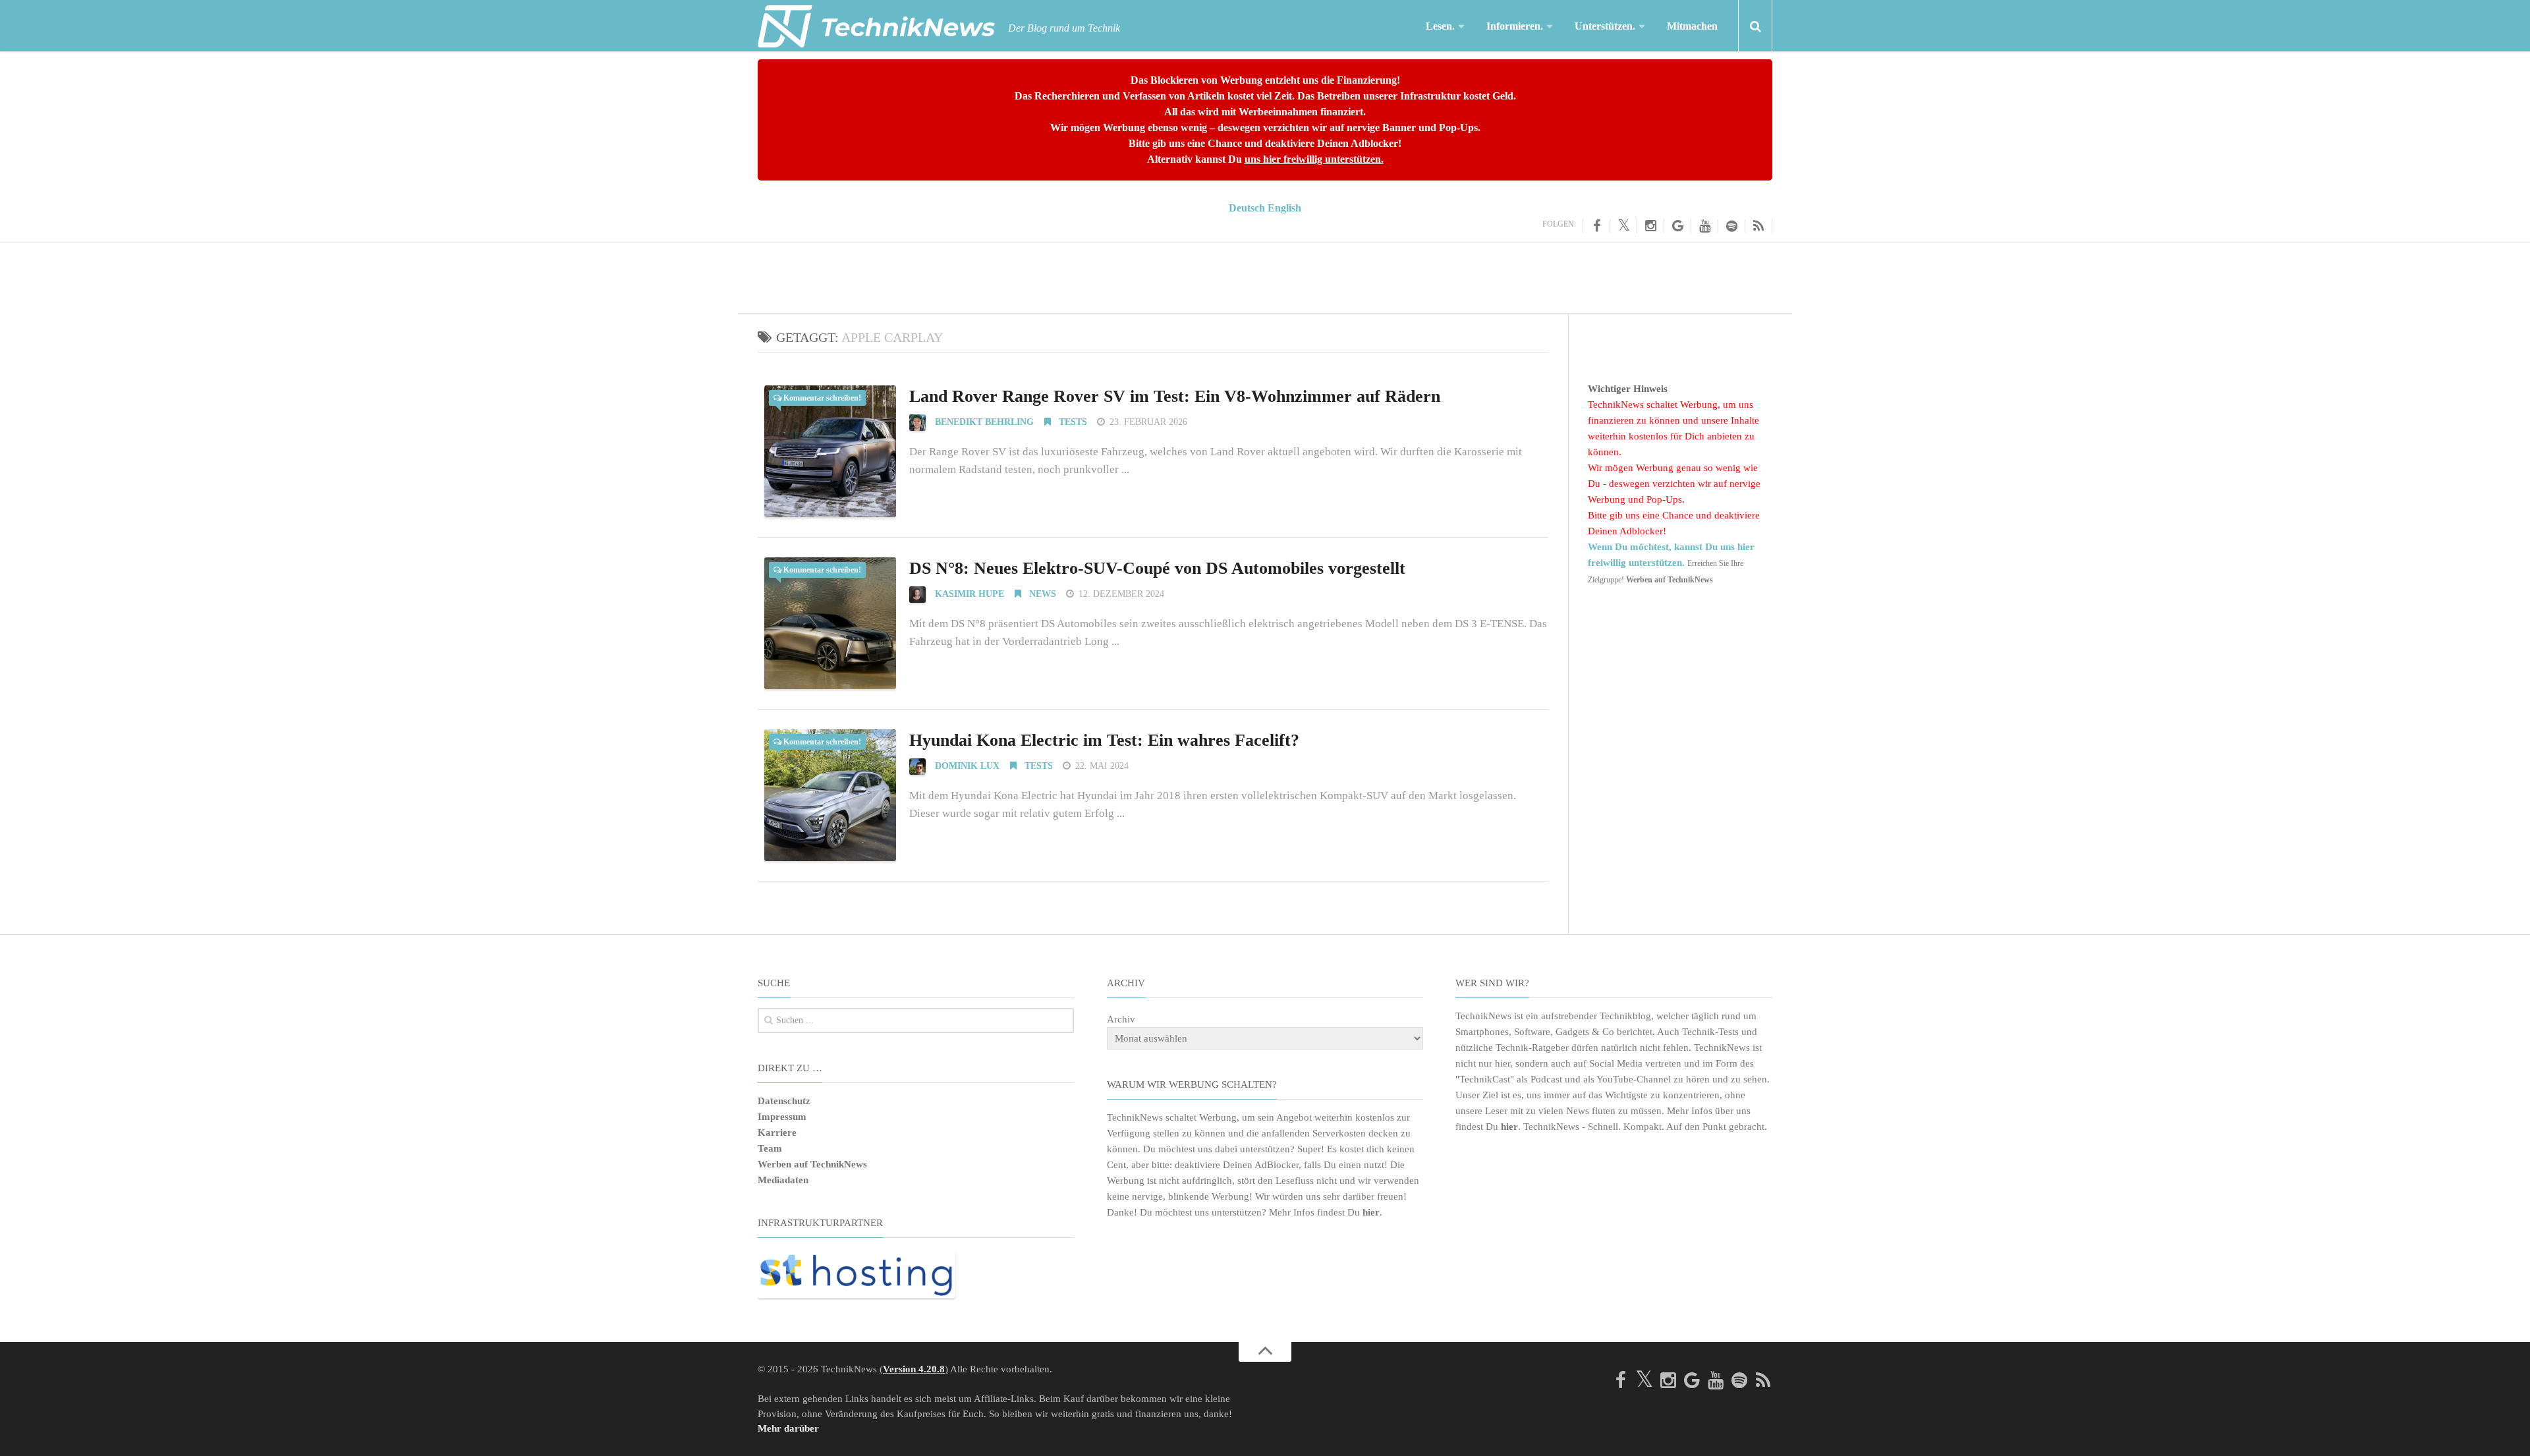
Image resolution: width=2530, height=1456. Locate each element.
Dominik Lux (967, 766)
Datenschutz (784, 1101)
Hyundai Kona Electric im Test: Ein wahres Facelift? (1104, 740)
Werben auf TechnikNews (812, 1164)
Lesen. (1440, 26)
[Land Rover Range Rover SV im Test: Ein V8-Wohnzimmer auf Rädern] (830, 451)
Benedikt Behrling (984, 422)
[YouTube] (1705, 226)
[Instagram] (1651, 226)
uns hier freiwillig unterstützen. (1314, 159)
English (1284, 208)
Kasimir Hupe (970, 594)
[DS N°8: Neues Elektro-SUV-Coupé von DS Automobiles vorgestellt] (830, 623)
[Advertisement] (1265, 275)
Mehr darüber (788, 1428)
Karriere (777, 1133)
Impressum (782, 1117)
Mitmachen (1692, 26)
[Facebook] (1596, 226)
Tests (1072, 422)
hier (1371, 1212)
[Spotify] (1732, 226)
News (1041, 594)
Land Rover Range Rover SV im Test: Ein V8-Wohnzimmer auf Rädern (1175, 396)
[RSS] (1759, 226)
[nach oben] (1265, 1352)
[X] (1624, 225)
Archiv (1121, 1019)
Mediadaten (783, 1180)
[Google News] (1678, 226)
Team (770, 1148)
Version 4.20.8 (914, 1369)
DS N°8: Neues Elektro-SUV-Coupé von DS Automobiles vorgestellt (1157, 568)
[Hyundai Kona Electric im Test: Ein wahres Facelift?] (830, 795)
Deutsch (1247, 208)
